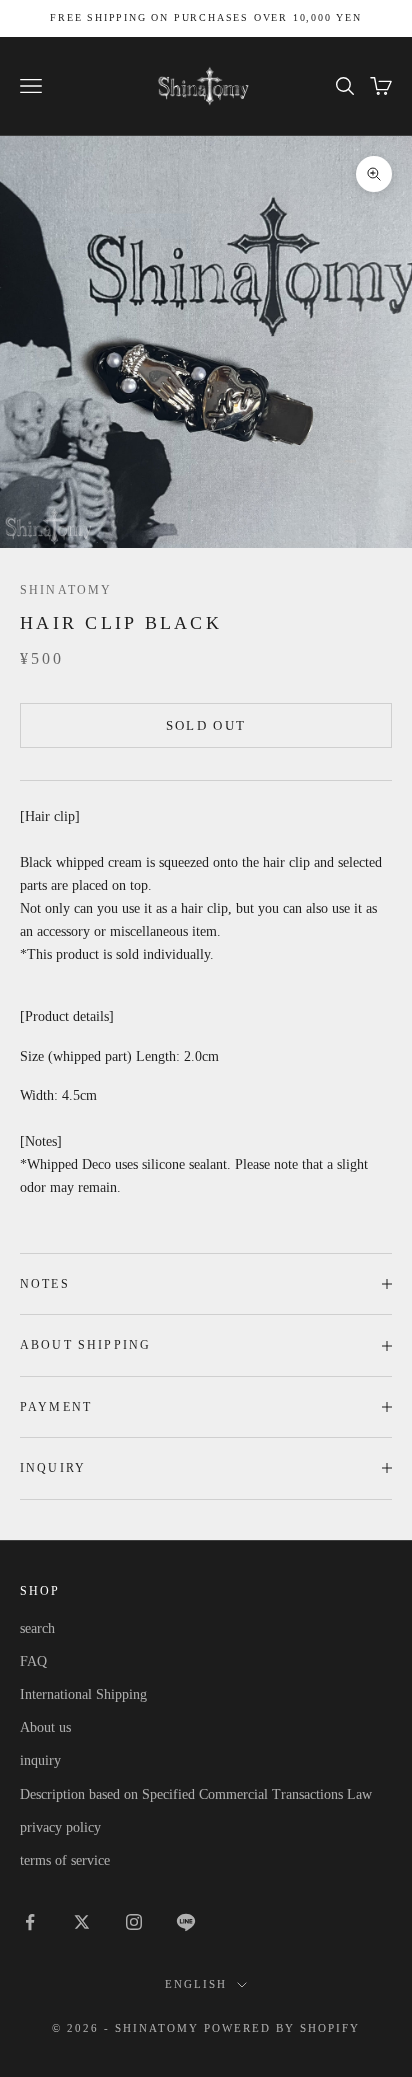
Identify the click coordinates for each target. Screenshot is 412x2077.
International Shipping (83, 1694)
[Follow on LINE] (186, 1922)
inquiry (40, 1760)
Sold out (206, 725)
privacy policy (60, 1827)
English (196, 1984)
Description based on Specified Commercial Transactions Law (196, 1794)
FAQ (33, 1661)
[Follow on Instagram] (134, 1922)
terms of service (65, 1860)
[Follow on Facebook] (30, 1922)
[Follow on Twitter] (82, 1922)
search (37, 1628)
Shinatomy (66, 590)
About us (45, 1727)
